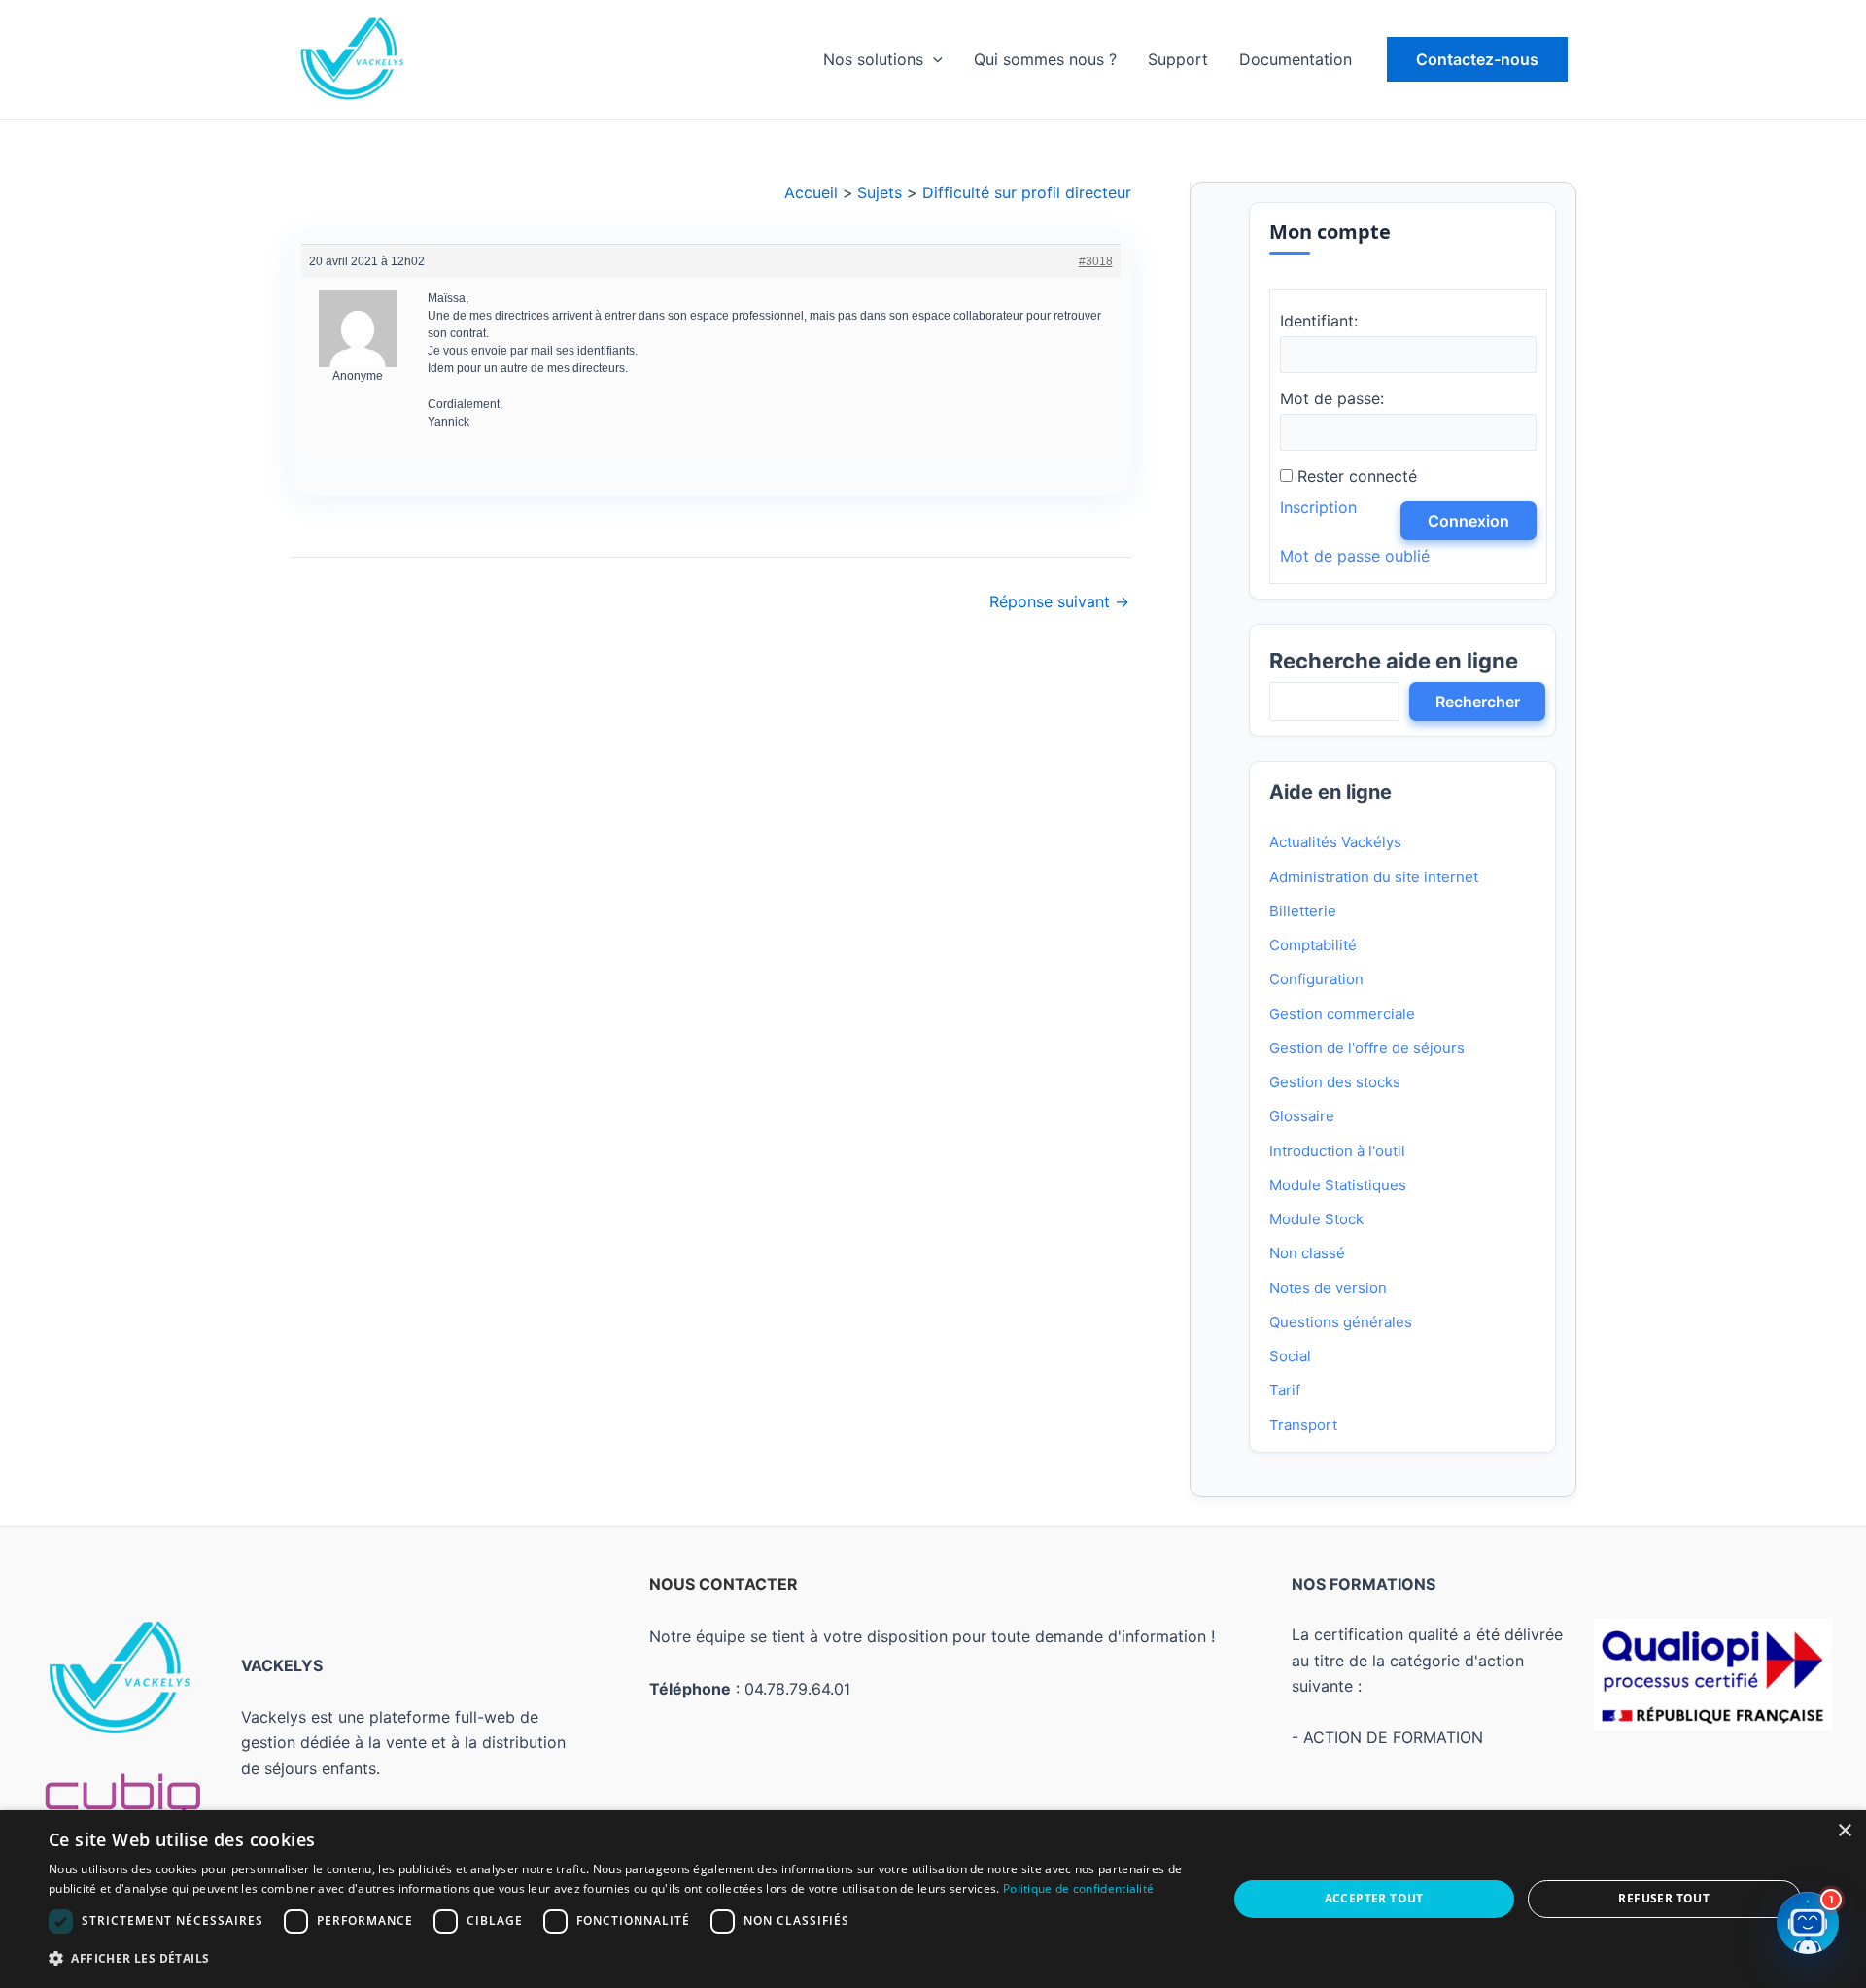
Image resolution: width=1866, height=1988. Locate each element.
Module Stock (1316, 1219)
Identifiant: (1319, 321)
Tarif (1285, 1390)
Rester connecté (1357, 476)
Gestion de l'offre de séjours (1367, 1048)
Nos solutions (873, 59)
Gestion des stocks (1335, 1082)
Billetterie (1303, 911)
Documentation (1296, 59)
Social (1290, 1356)
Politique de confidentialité (1078, 1888)
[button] (1477, 59)
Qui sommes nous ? (1045, 59)
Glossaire (1302, 1116)
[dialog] (933, 1899)
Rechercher (1478, 702)
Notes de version (1328, 1288)
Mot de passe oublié (1355, 556)
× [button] (1844, 1831)
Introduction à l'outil (1337, 1151)
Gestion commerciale (1342, 1014)
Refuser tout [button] (1664, 1898)
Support (1178, 59)
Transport (1303, 1425)
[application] (933, 59)
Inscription (1318, 507)
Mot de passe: (1332, 398)
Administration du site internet (1374, 877)
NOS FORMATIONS (1364, 1584)
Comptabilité (1313, 945)
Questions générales (1341, 1322)
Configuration (1316, 979)
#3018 (1095, 261)
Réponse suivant (1059, 601)
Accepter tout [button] (1374, 1898)
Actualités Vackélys (1335, 842)
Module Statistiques (1338, 1185)
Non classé (1307, 1253)
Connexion (1469, 521)
